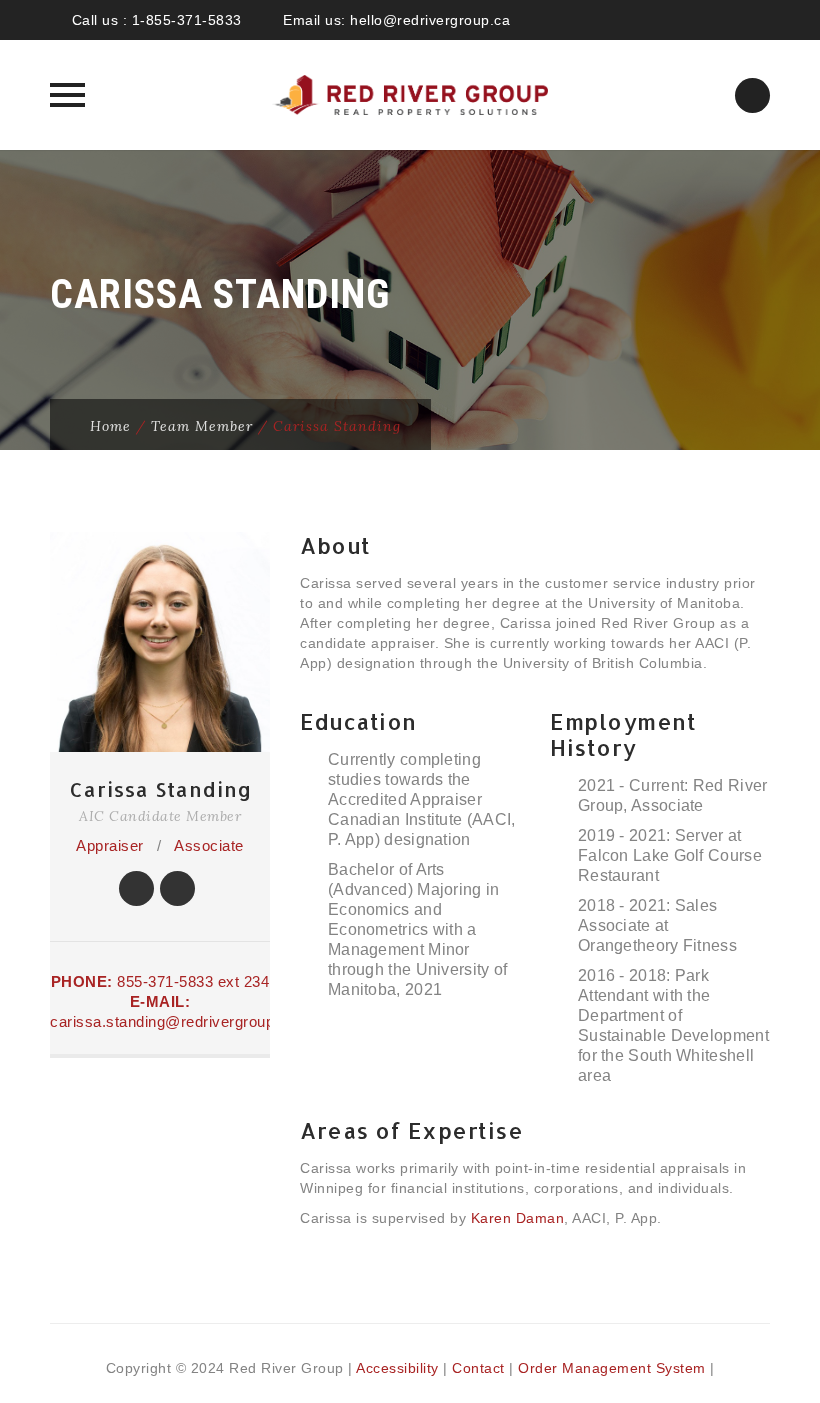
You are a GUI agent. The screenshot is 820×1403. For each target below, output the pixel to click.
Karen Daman (518, 1218)
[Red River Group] (410, 95)
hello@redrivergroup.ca (430, 20)
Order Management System (612, 1368)
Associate (209, 845)
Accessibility (397, 1368)
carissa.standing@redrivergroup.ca (173, 1021)
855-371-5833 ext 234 (193, 981)
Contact (478, 1368)
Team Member (202, 426)
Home (110, 426)
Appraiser (110, 845)
